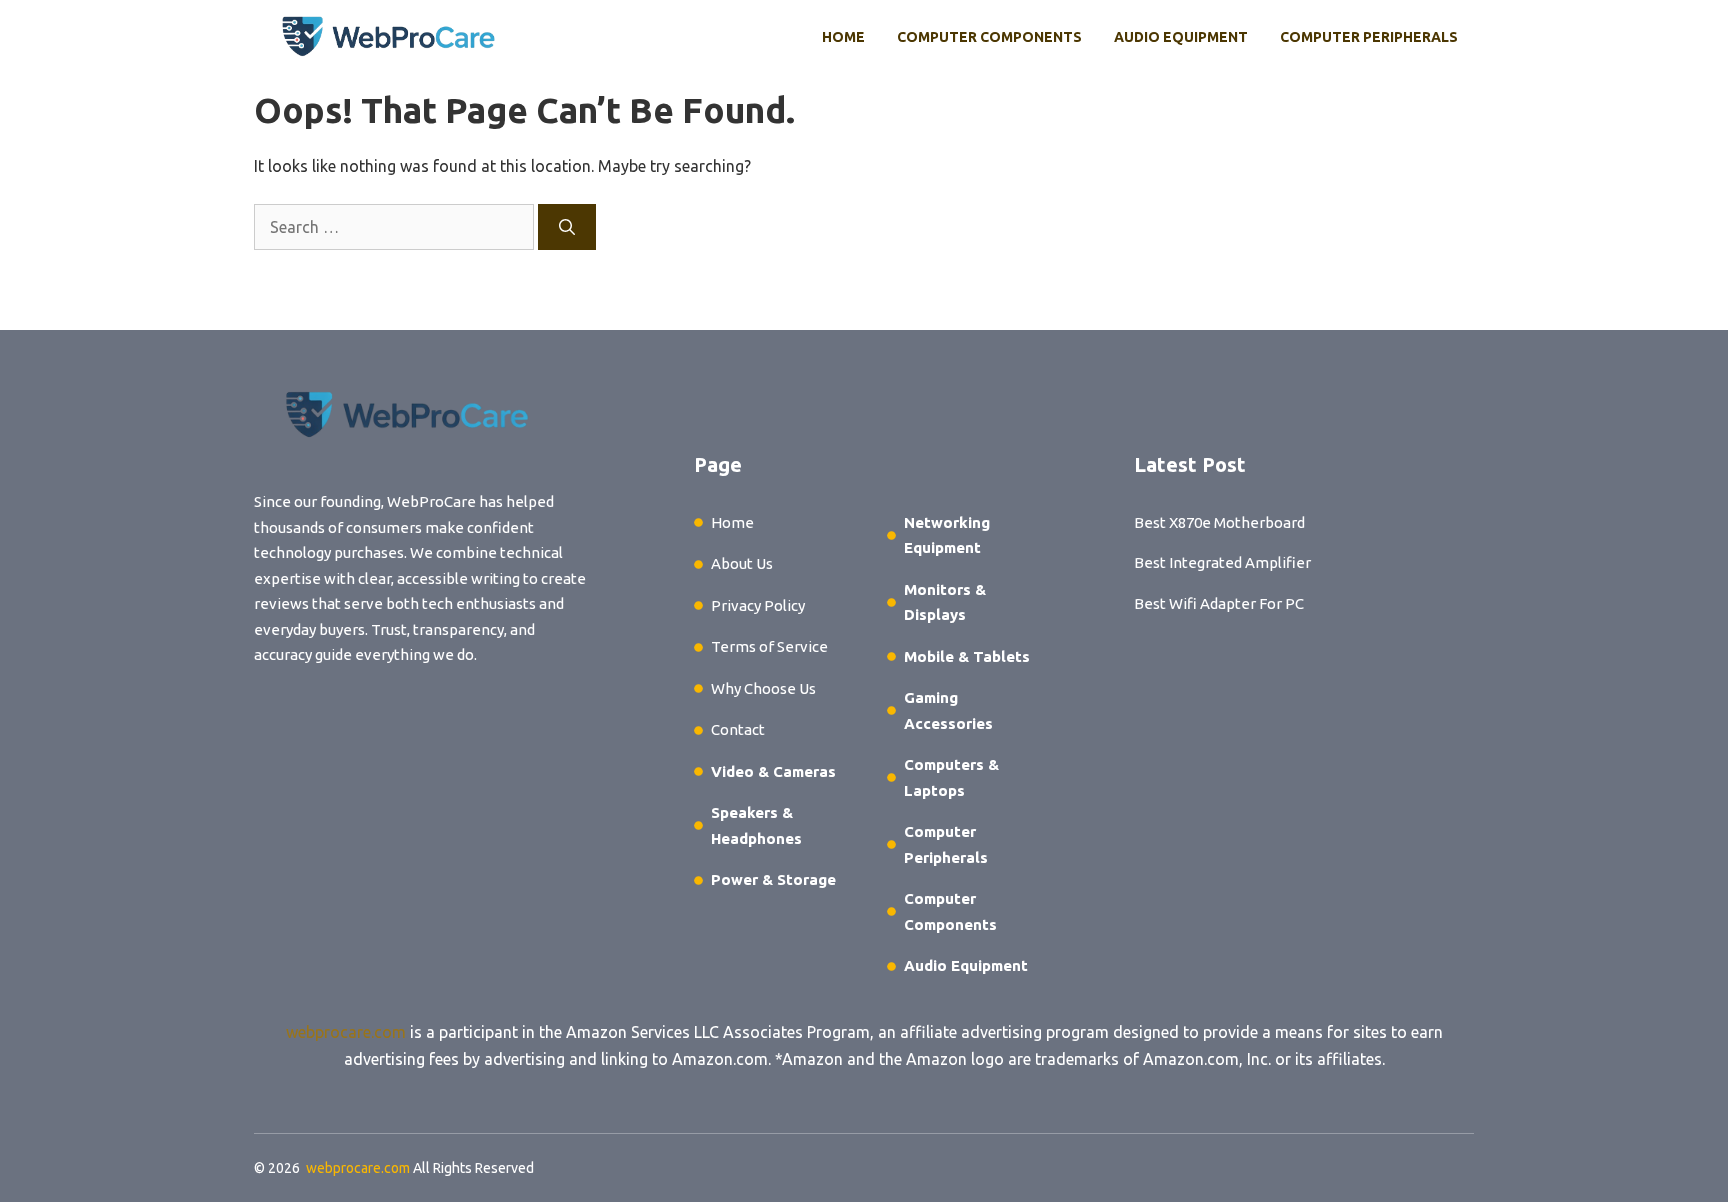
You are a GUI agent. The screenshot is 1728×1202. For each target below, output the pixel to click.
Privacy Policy (758, 605)
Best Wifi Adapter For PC (1219, 603)
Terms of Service (769, 646)
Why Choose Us (763, 688)
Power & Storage (773, 879)
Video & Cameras (773, 771)
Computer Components (989, 37)
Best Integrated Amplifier (1222, 562)
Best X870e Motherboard (1219, 522)
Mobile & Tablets (967, 656)
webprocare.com (346, 1032)
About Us (742, 563)
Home (843, 37)
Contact (738, 729)
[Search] (567, 227)
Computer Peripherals (1369, 37)
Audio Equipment (1181, 37)
